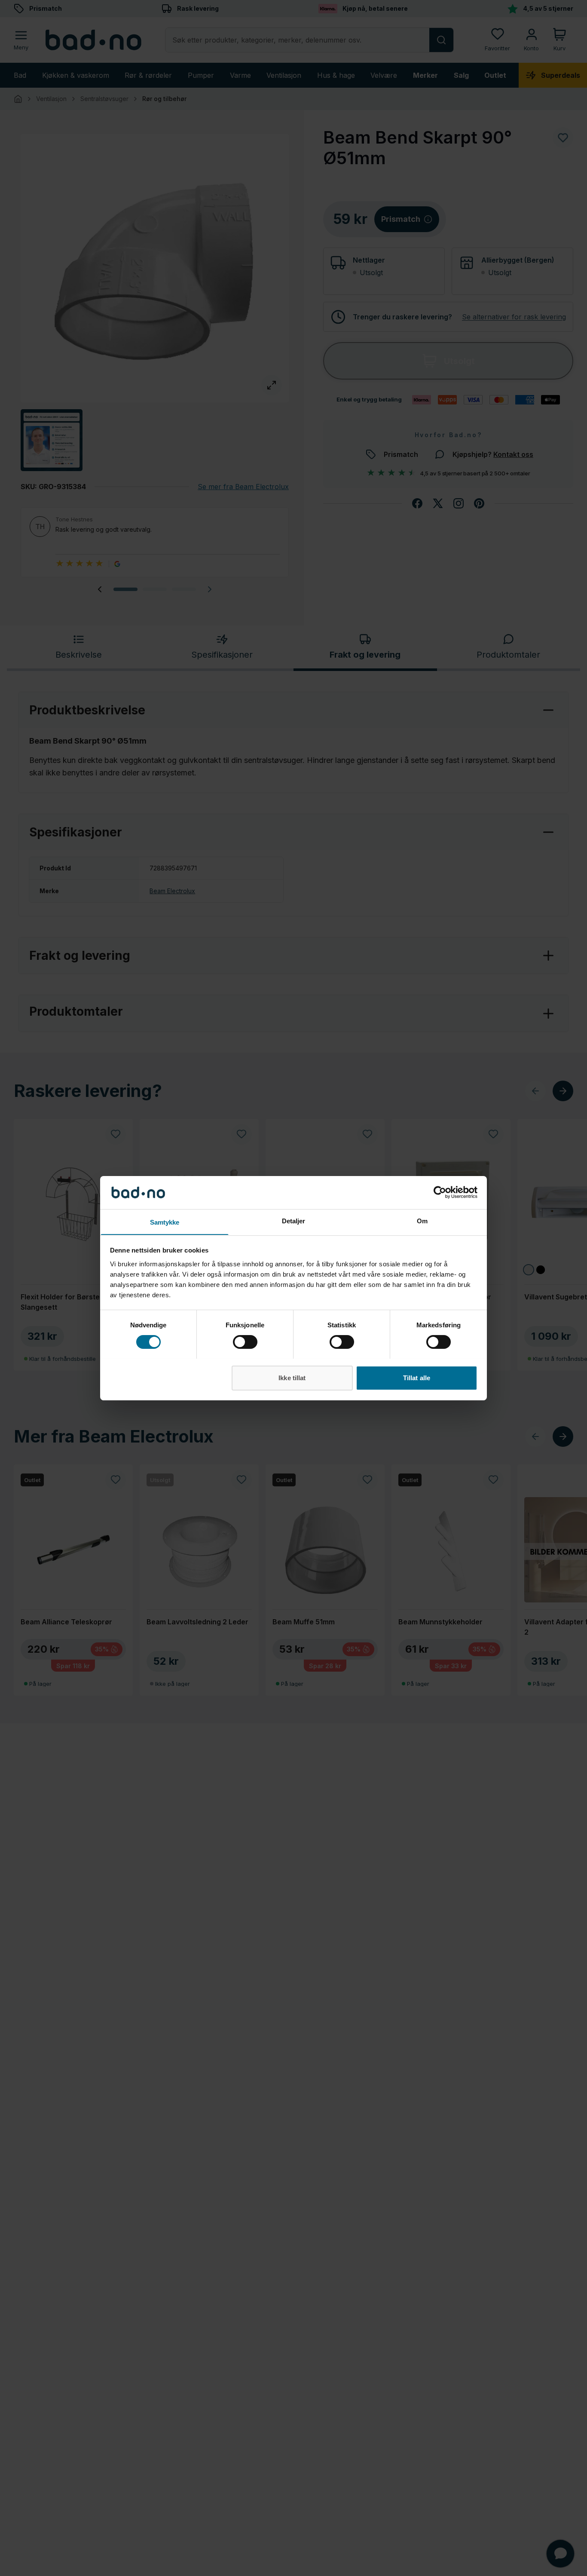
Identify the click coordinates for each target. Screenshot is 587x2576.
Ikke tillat (292, 1377)
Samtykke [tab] (165, 1222)
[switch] (245, 1342)
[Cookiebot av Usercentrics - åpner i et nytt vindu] (440, 1192)
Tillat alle (417, 1377)
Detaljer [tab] (294, 1221)
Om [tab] (422, 1221)
